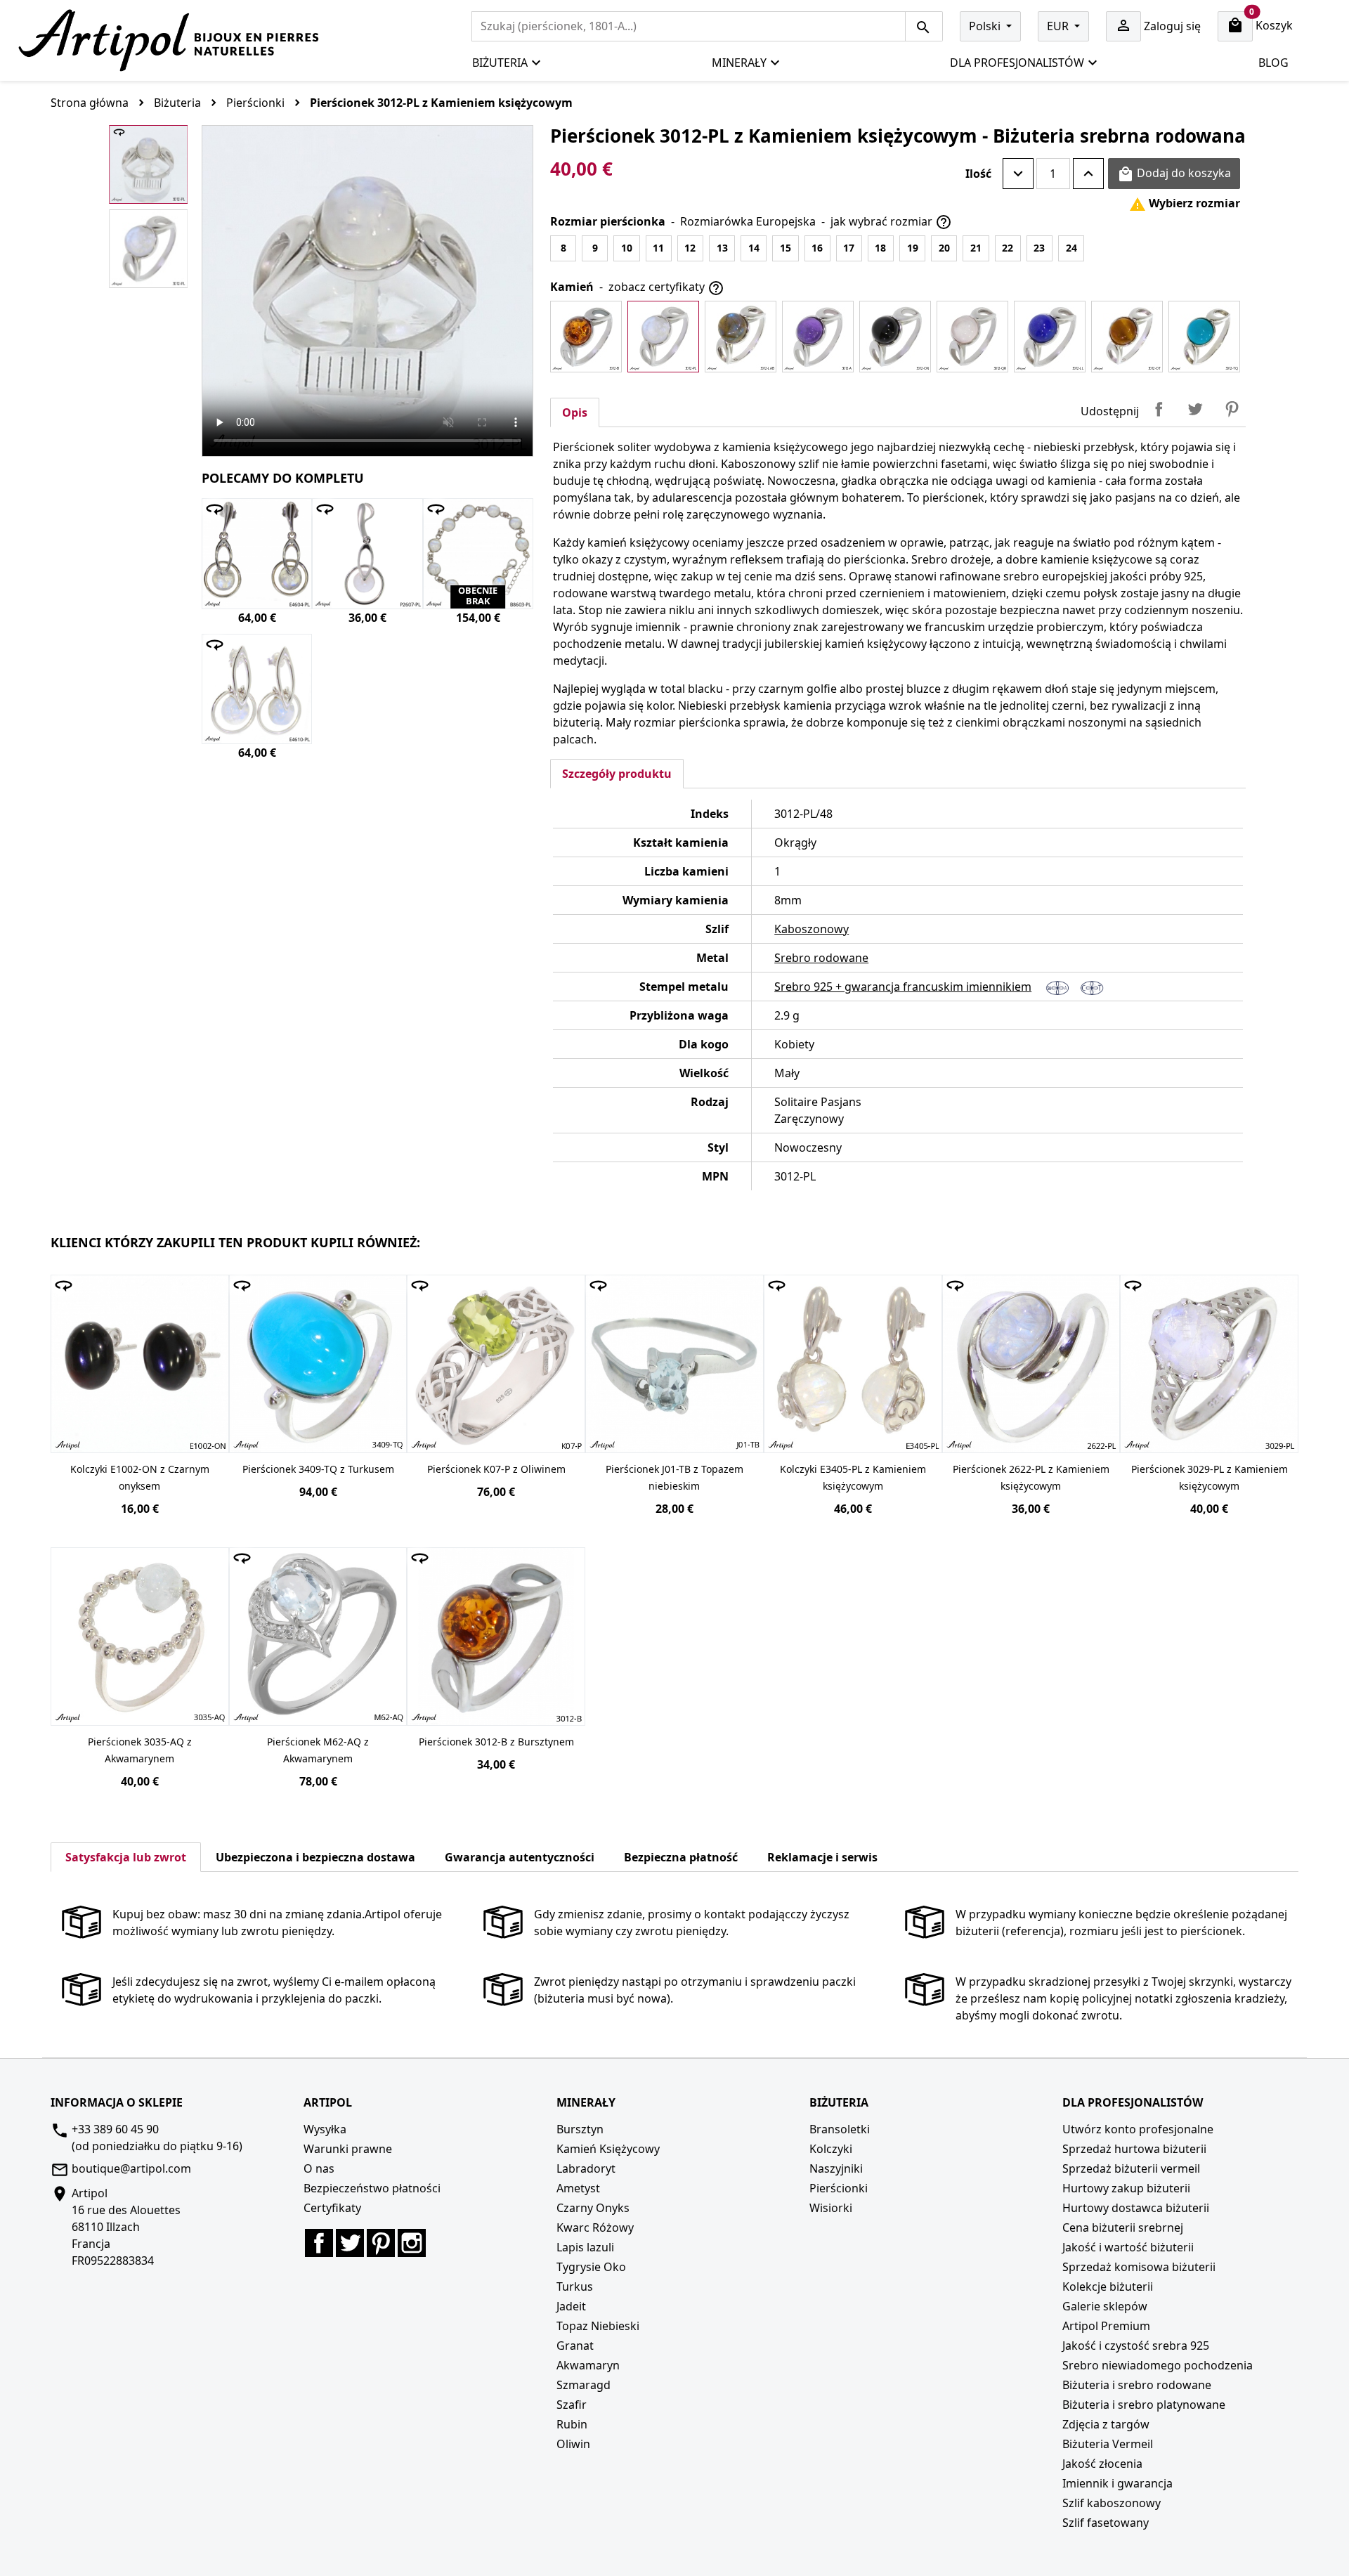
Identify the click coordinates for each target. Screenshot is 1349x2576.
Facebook (319, 2243)
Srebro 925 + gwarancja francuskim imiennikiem (903, 987)
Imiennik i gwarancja (1117, 2483)
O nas (319, 2168)
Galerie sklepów (1105, 2306)
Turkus (575, 2286)
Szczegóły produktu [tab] (617, 774)
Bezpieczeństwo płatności (372, 2188)
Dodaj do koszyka (1174, 174)
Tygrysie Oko (591, 2267)
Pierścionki (839, 2188)
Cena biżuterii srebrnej (1123, 2227)
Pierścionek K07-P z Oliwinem (496, 1469)
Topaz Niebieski (598, 2326)
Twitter (350, 2243)
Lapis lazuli (585, 2247)
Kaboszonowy (812, 929)
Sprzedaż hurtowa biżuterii (1134, 2149)
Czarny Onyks (593, 2208)
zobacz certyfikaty (666, 288)
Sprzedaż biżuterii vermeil (1131, 2168)
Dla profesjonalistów (1017, 63)
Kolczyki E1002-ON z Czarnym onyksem (140, 1477)
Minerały (739, 63)
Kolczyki (831, 2149)
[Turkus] (1204, 337)
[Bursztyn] (586, 337)
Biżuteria (500, 63)
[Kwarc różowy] (972, 337)
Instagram (412, 2243)
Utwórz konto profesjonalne (1138, 2129)
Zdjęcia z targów (1106, 2424)
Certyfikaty (332, 2208)
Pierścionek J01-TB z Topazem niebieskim (674, 1477)
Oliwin (573, 2444)
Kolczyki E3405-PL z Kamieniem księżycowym (853, 1477)
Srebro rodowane (821, 958)
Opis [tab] (575, 412)
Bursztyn (580, 2129)
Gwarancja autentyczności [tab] (520, 1857)
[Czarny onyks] (895, 337)
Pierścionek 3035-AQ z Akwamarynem (140, 1750)
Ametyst (578, 2188)
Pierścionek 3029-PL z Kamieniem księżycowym (1210, 1477)
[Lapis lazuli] (1050, 337)
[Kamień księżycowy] (663, 337)
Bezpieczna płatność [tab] (681, 1857)
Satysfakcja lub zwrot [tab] (126, 1857)
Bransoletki (840, 2129)
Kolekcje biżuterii (1108, 2286)
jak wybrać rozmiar (891, 222)
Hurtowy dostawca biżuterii (1136, 2208)
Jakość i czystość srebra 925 (1136, 2346)
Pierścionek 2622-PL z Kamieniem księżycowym (1031, 1477)
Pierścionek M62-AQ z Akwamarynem (318, 1750)
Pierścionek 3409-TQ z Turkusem (318, 1469)
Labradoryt (586, 2168)
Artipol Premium (1106, 2326)
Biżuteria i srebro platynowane (1144, 2405)
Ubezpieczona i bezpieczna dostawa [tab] (315, 1857)
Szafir (572, 2405)
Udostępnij (1159, 409)
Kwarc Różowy (595, 2227)
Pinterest (1232, 409)
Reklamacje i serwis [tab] (822, 1857)
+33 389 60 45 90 (115, 2129)
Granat (575, 2346)
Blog (1273, 63)
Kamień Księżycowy (608, 2149)
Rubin (572, 2424)
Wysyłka (325, 2129)
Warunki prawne (348, 2149)
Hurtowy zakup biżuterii (1126, 2188)
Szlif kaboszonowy (1112, 2503)
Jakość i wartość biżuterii (1128, 2247)
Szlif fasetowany (1106, 2523)
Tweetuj (1195, 409)
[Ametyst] (818, 337)
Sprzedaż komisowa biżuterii (1139, 2267)
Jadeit (571, 2306)
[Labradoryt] (741, 337)
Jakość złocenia (1102, 2464)
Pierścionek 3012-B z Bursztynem (496, 1742)
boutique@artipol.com (131, 2168)
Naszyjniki (836, 2168)
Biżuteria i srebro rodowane (1137, 2385)
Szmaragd (584, 2385)
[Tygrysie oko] (1127, 337)
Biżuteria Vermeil (1108, 2444)
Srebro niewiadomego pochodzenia (1158, 2365)
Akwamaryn (588, 2365)
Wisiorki (831, 2208)
